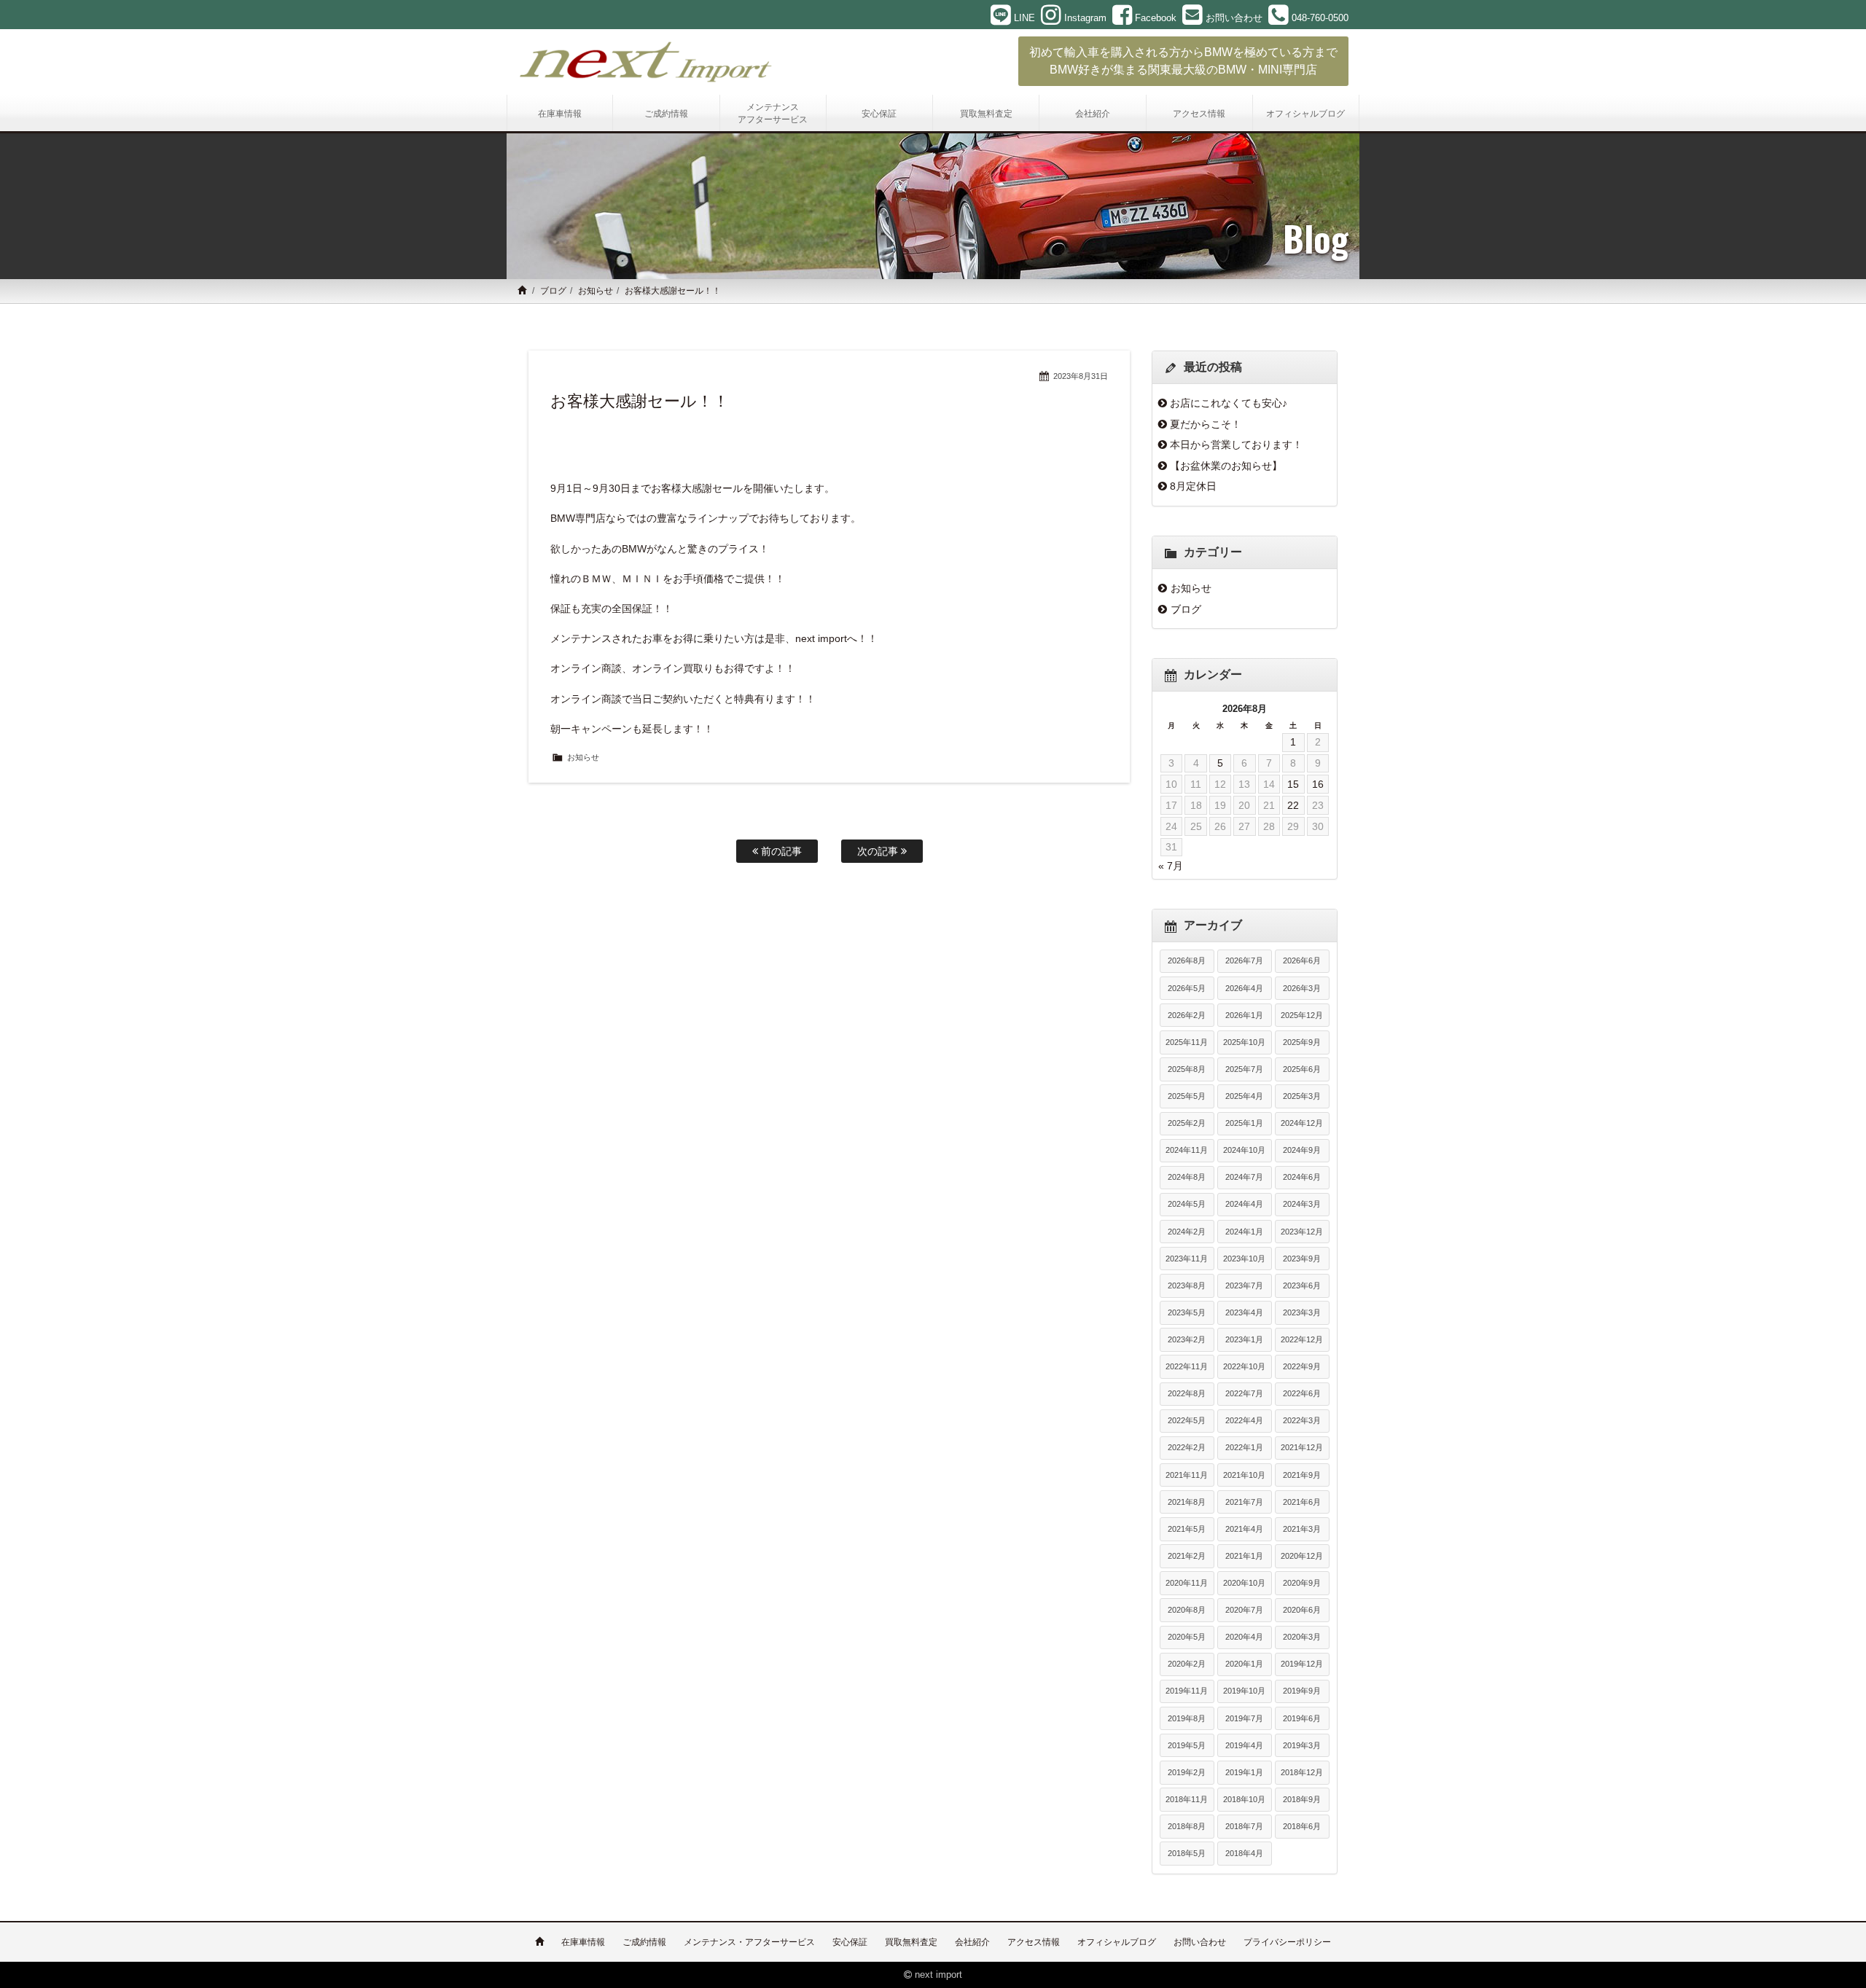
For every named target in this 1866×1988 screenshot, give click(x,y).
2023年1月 (1244, 1339)
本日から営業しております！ (1236, 445)
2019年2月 (1187, 1772)
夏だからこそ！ (1206, 424)
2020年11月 (1187, 1583)
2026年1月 (1244, 1015)
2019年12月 (1302, 1664)
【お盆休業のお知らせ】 (1226, 466)
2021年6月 (1302, 1502)
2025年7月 (1244, 1069)
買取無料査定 (911, 1942)
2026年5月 (1187, 988)
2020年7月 (1244, 1610)
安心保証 (850, 1942)
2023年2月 (1187, 1339)
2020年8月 (1187, 1610)
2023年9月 (1302, 1259)
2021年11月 (1187, 1475)
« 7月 (1171, 866)
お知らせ (596, 291)
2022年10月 (1244, 1366)
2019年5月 (1187, 1745)
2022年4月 (1244, 1420)
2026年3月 (1302, 988)
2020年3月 (1302, 1637)
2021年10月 (1244, 1475)
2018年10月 (1244, 1799)
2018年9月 (1302, 1799)
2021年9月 (1302, 1475)
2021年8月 (1187, 1502)
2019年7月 (1244, 1718)
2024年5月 (1187, 1204)
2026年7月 (1244, 960)
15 (1293, 784)
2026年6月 (1302, 960)
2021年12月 (1302, 1447)
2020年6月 (1302, 1610)
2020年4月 (1244, 1637)
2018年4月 (1244, 1853)
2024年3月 (1302, 1204)
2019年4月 (1244, 1745)
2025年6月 (1302, 1069)
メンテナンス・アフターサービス (749, 1942)
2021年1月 (1244, 1556)
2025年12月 (1302, 1015)
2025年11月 (1187, 1042)
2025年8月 (1187, 1069)
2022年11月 (1187, 1366)
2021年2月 (1187, 1556)
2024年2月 (1187, 1232)
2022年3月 (1302, 1420)
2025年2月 (1187, 1123)
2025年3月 (1302, 1096)
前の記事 (780, 851)
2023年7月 (1244, 1285)
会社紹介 (972, 1942)
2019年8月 (1187, 1718)
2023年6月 (1302, 1285)
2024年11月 (1187, 1150)
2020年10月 (1244, 1583)
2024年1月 (1244, 1232)
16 (1318, 784)
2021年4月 (1244, 1529)
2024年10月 (1244, 1150)
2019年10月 (1244, 1691)
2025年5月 (1187, 1096)
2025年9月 (1302, 1042)
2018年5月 (1187, 1853)
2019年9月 (1302, 1691)
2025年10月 (1244, 1042)
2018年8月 (1187, 1826)
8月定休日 (1193, 486)
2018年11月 (1187, 1799)
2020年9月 (1302, 1583)
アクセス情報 (1034, 1942)
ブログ (553, 291)
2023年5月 (1187, 1312)
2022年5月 (1187, 1420)
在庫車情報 (583, 1942)
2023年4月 (1244, 1312)
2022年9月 (1302, 1366)
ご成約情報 (644, 1942)
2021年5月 (1187, 1529)
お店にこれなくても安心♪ (1229, 403)
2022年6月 (1302, 1393)
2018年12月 (1302, 1772)
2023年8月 (1187, 1285)
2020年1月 (1244, 1664)
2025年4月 (1244, 1096)
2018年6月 (1302, 1826)
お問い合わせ (1200, 1942)
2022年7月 (1244, 1393)
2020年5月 (1187, 1637)
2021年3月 (1302, 1529)
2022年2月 (1187, 1447)
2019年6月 (1302, 1718)
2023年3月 (1302, 1312)
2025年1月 (1244, 1123)
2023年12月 (1302, 1232)
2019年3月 (1302, 1745)
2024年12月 (1302, 1123)
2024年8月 (1187, 1177)
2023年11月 (1187, 1259)
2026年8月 (1187, 960)
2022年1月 (1244, 1447)
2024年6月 (1302, 1177)
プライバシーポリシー (1287, 1942)
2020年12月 (1302, 1556)
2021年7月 (1244, 1502)
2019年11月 (1187, 1691)
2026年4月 (1244, 988)
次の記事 (879, 851)
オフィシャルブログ (1117, 1942)
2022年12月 (1302, 1339)
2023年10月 (1244, 1259)
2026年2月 (1187, 1015)
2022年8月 (1187, 1393)
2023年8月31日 (1081, 376)
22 (1293, 805)
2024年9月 (1302, 1150)
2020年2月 (1187, 1664)
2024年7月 (1244, 1177)
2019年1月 (1244, 1772)
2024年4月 (1244, 1204)
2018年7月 (1244, 1826)
